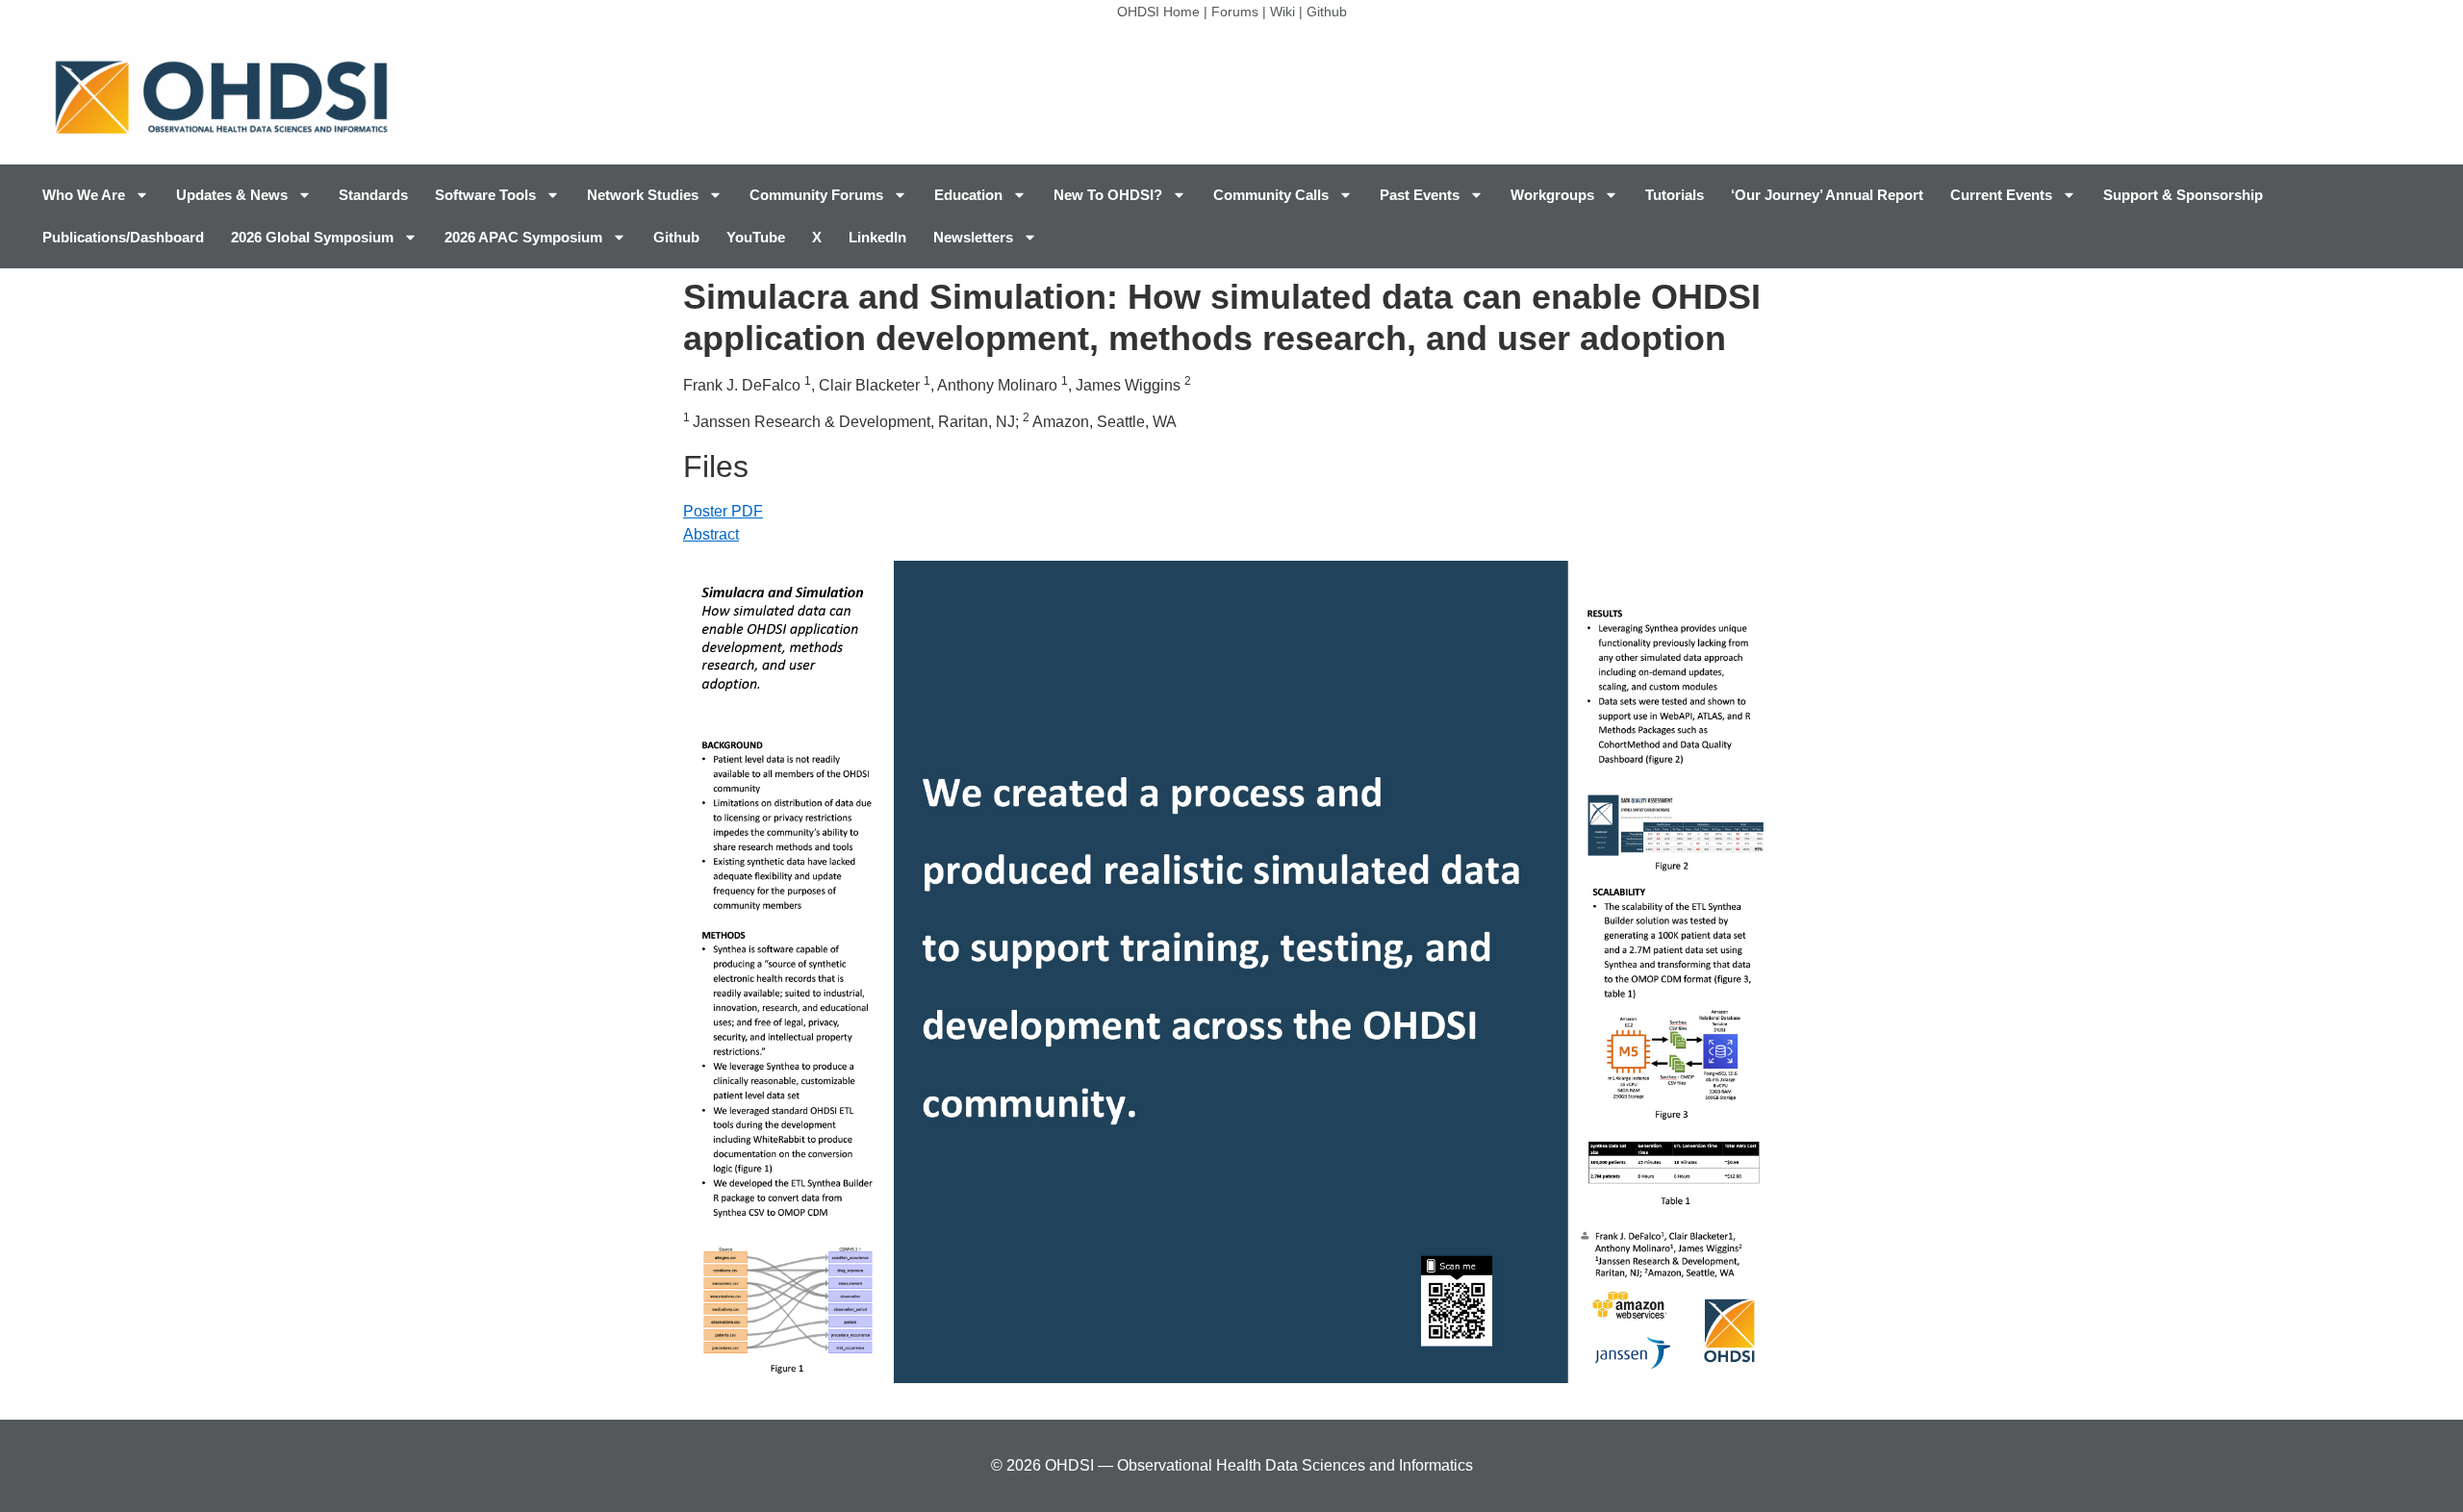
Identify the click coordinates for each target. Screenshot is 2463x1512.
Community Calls (1271, 195)
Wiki (1282, 12)
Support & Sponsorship (2183, 195)
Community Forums (816, 195)
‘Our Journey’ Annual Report (1827, 195)
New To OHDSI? (1108, 195)
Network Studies (643, 195)
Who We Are (84, 195)
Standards (373, 195)
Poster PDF (723, 511)
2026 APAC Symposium (523, 237)
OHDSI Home (1158, 12)
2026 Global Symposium (312, 237)
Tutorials (1675, 195)
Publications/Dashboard (123, 237)
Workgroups (1552, 195)
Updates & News (232, 195)
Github (1327, 12)
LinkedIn (877, 237)
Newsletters (973, 237)
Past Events (1420, 195)
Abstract (711, 534)
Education (968, 195)
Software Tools (485, 195)
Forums (1235, 12)
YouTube (756, 237)
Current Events (2001, 195)
